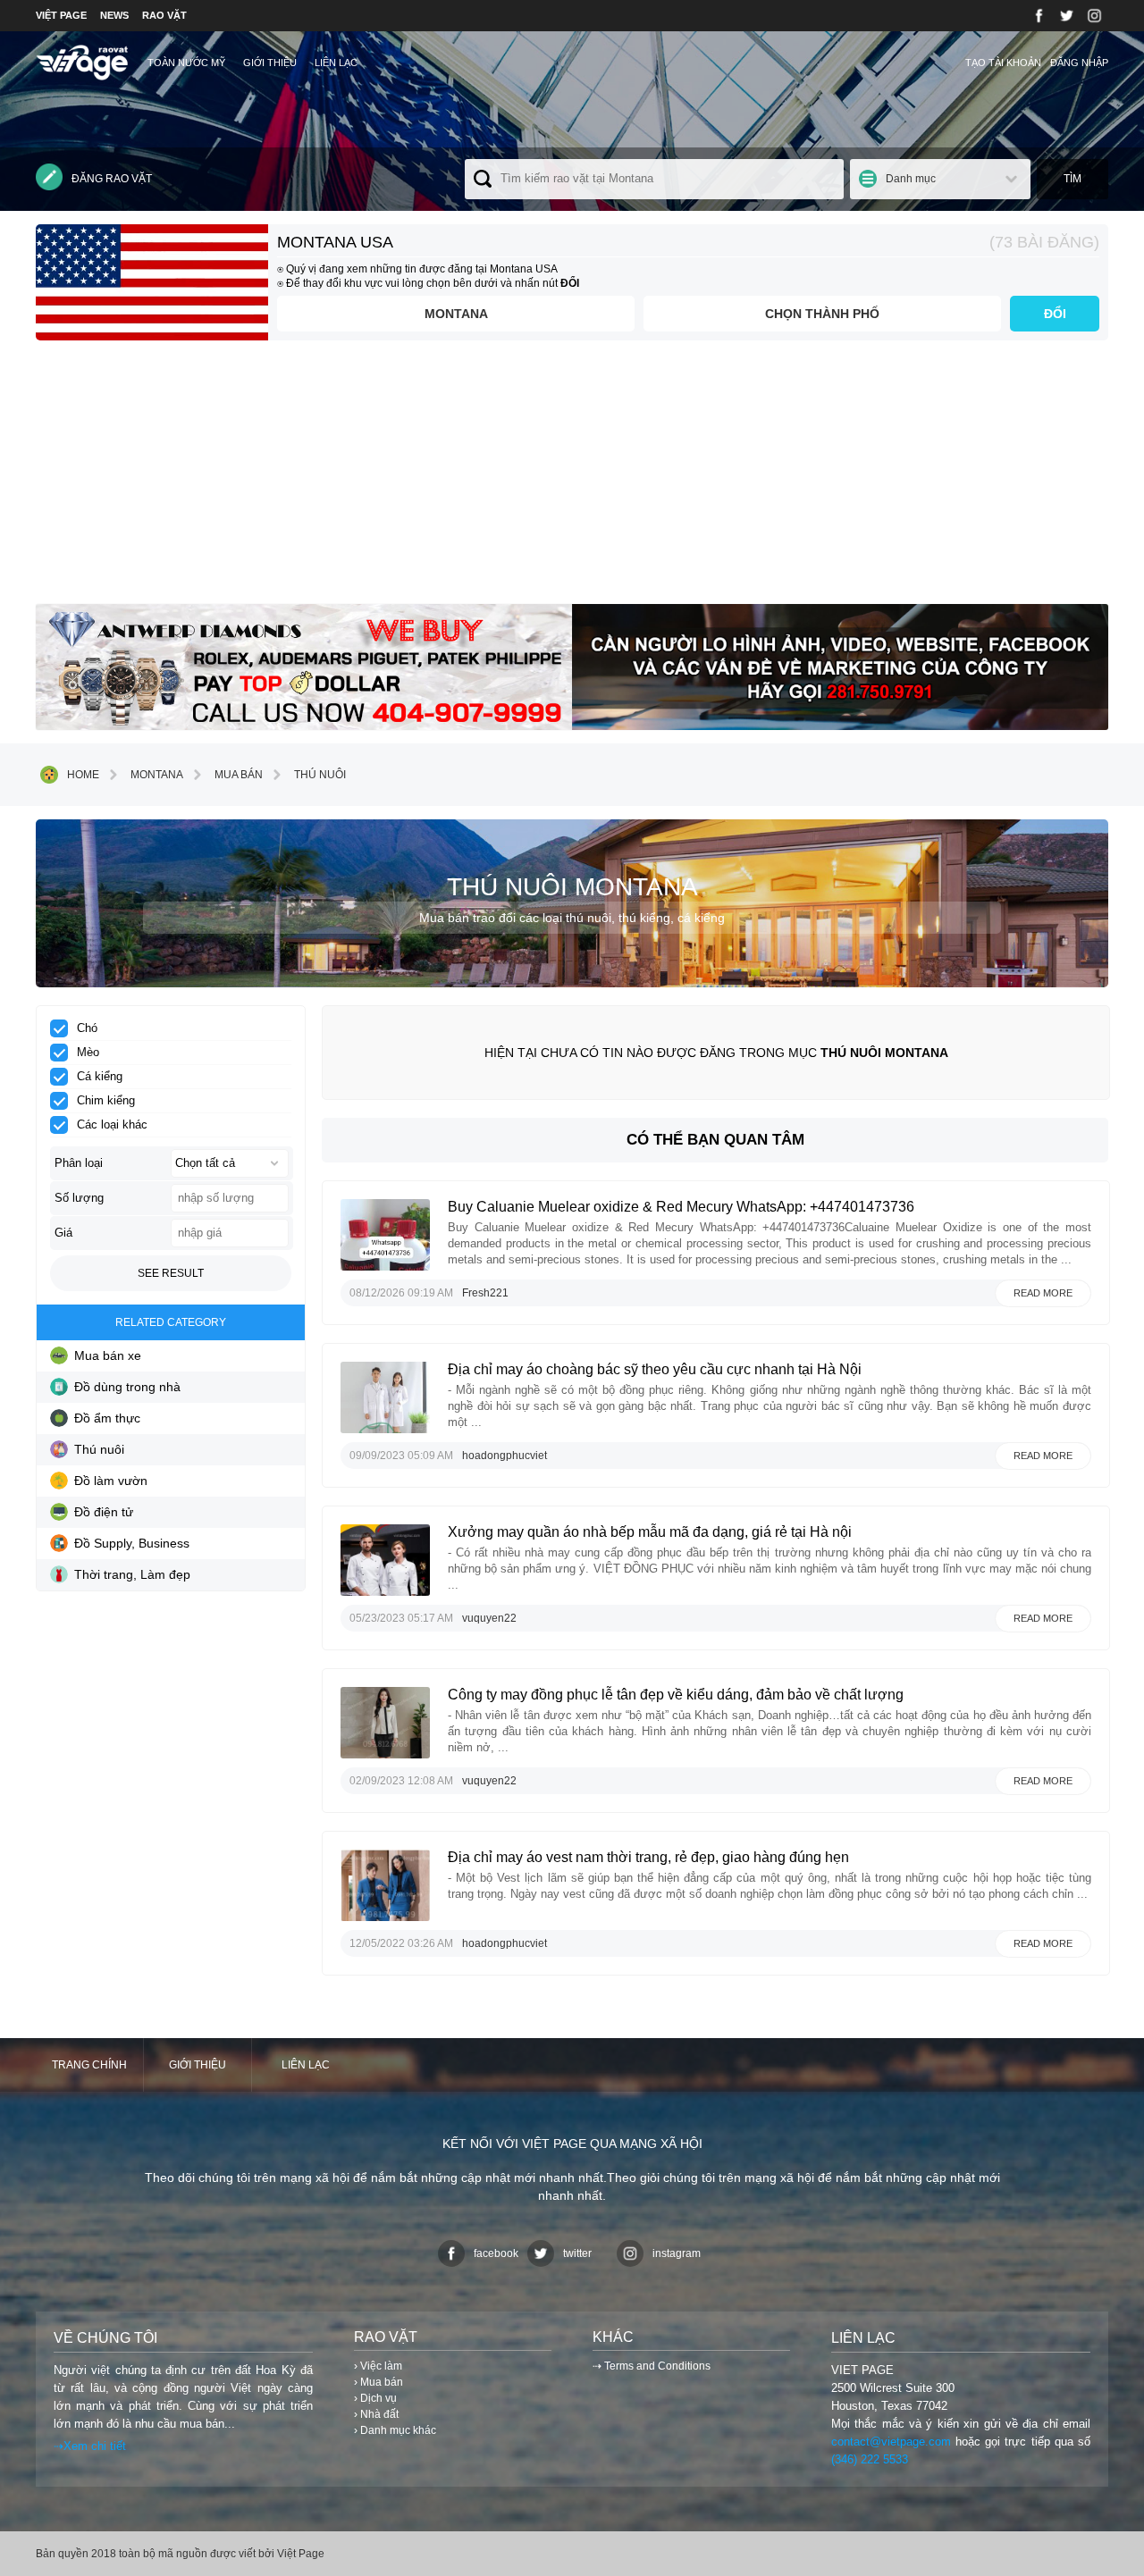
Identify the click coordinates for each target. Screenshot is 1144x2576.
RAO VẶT (164, 15)
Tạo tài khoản (1003, 63)
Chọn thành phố (822, 314)
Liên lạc (336, 63)
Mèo (88, 1052)
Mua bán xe (108, 1355)
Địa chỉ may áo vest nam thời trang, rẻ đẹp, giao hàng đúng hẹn (648, 1857)
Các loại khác (112, 1124)
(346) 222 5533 (870, 2459)
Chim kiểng (106, 1100)
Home (83, 775)
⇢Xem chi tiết (90, 2446)
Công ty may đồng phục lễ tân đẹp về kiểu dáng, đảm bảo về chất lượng (676, 1695)
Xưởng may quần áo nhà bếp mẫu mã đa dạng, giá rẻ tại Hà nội (650, 1532)
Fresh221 (485, 1293)
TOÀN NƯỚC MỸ (186, 63)
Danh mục (911, 179)
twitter (577, 2253)
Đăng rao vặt (112, 179)
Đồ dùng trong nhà (127, 1387)
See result (171, 1273)
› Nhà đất (376, 2414)
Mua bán (239, 775)
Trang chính (89, 2065)
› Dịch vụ (375, 2398)
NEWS (114, 15)
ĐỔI (1055, 314)
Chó (87, 1028)
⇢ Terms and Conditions (652, 2366)
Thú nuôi (320, 775)
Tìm (1072, 179)
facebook (496, 2253)
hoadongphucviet (505, 1456)
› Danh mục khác (395, 2430)
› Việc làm (378, 2366)
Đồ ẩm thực (107, 1418)
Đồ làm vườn (111, 1481)
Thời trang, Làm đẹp (132, 1574)
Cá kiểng (100, 1076)
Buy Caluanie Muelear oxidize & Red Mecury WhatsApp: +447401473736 (681, 1207)
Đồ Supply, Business (132, 1543)
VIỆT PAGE (61, 15)
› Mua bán (379, 2382)
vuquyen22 (489, 1618)
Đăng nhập (1079, 63)
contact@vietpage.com (891, 2442)
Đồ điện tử (104, 1512)
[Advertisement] (572, 479)
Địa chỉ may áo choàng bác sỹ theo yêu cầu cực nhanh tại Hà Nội (655, 1369)
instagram (677, 2253)
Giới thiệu (270, 63)
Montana (456, 314)
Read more (1043, 1293)
